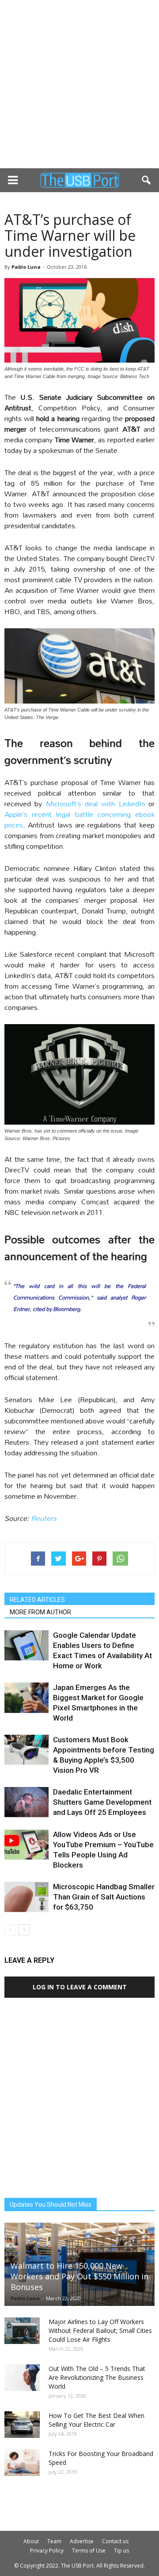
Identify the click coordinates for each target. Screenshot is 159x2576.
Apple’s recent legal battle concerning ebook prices (79, 819)
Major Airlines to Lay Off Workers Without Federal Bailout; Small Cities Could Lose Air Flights (100, 2330)
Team (54, 2541)
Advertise (82, 2541)
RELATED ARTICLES (37, 1600)
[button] (147, 180)
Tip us (121, 2551)
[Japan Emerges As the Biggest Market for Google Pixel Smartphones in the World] (26, 1698)
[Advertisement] (79, 84)
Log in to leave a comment (80, 1987)
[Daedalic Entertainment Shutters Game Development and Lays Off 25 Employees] (26, 1802)
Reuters (44, 1518)
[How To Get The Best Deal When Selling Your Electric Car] (22, 2425)
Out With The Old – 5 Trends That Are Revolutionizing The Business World (97, 2377)
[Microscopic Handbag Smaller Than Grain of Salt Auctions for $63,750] (26, 1897)
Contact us (115, 2541)
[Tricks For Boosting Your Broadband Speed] (22, 2463)
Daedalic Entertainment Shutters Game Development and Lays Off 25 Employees (102, 1802)
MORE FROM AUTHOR (40, 1612)
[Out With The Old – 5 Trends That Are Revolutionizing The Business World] (22, 2378)
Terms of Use (89, 2551)
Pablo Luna (26, 267)
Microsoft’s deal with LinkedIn (95, 803)
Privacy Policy (47, 2551)
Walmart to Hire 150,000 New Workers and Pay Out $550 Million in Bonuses (79, 2276)
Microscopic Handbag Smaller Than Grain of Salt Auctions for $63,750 (104, 1897)
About (31, 2541)
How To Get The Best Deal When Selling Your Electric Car (97, 2420)
